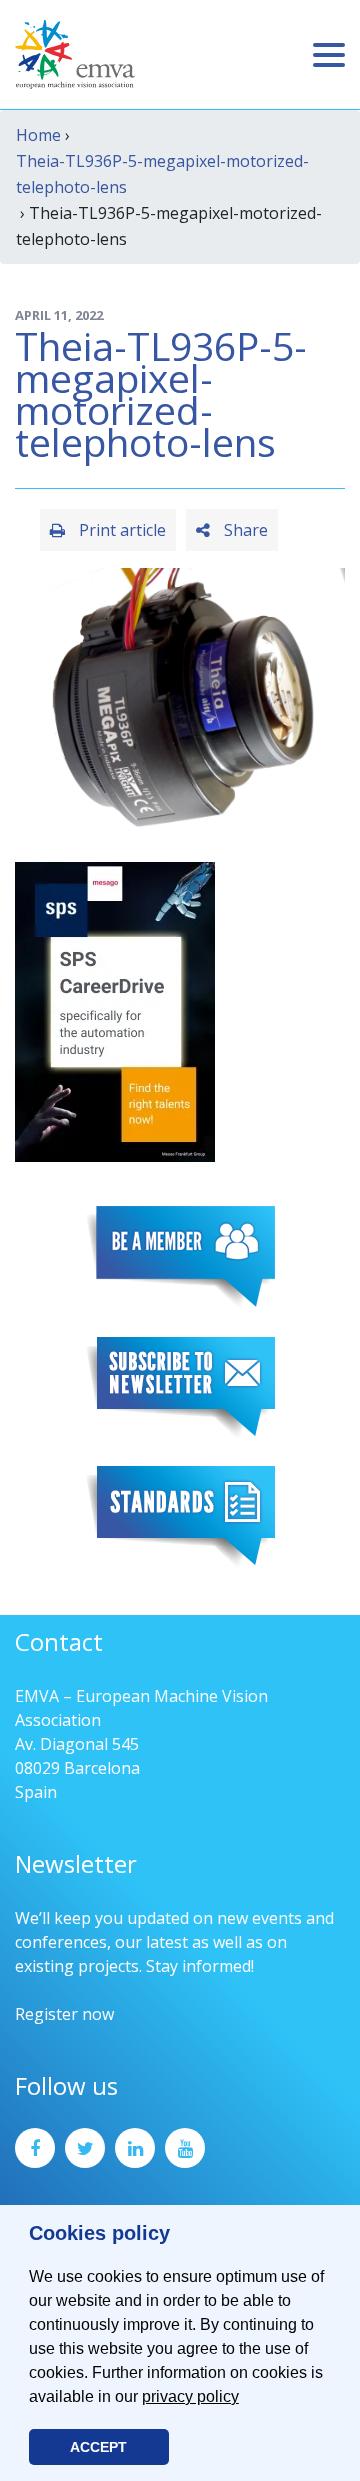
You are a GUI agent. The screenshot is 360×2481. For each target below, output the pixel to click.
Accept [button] (98, 2447)
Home (38, 135)
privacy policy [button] (190, 2396)
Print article (120, 530)
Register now (64, 2014)
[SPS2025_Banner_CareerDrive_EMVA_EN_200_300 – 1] (115, 1010)
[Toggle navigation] (329, 55)
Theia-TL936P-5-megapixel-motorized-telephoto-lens (162, 174)
